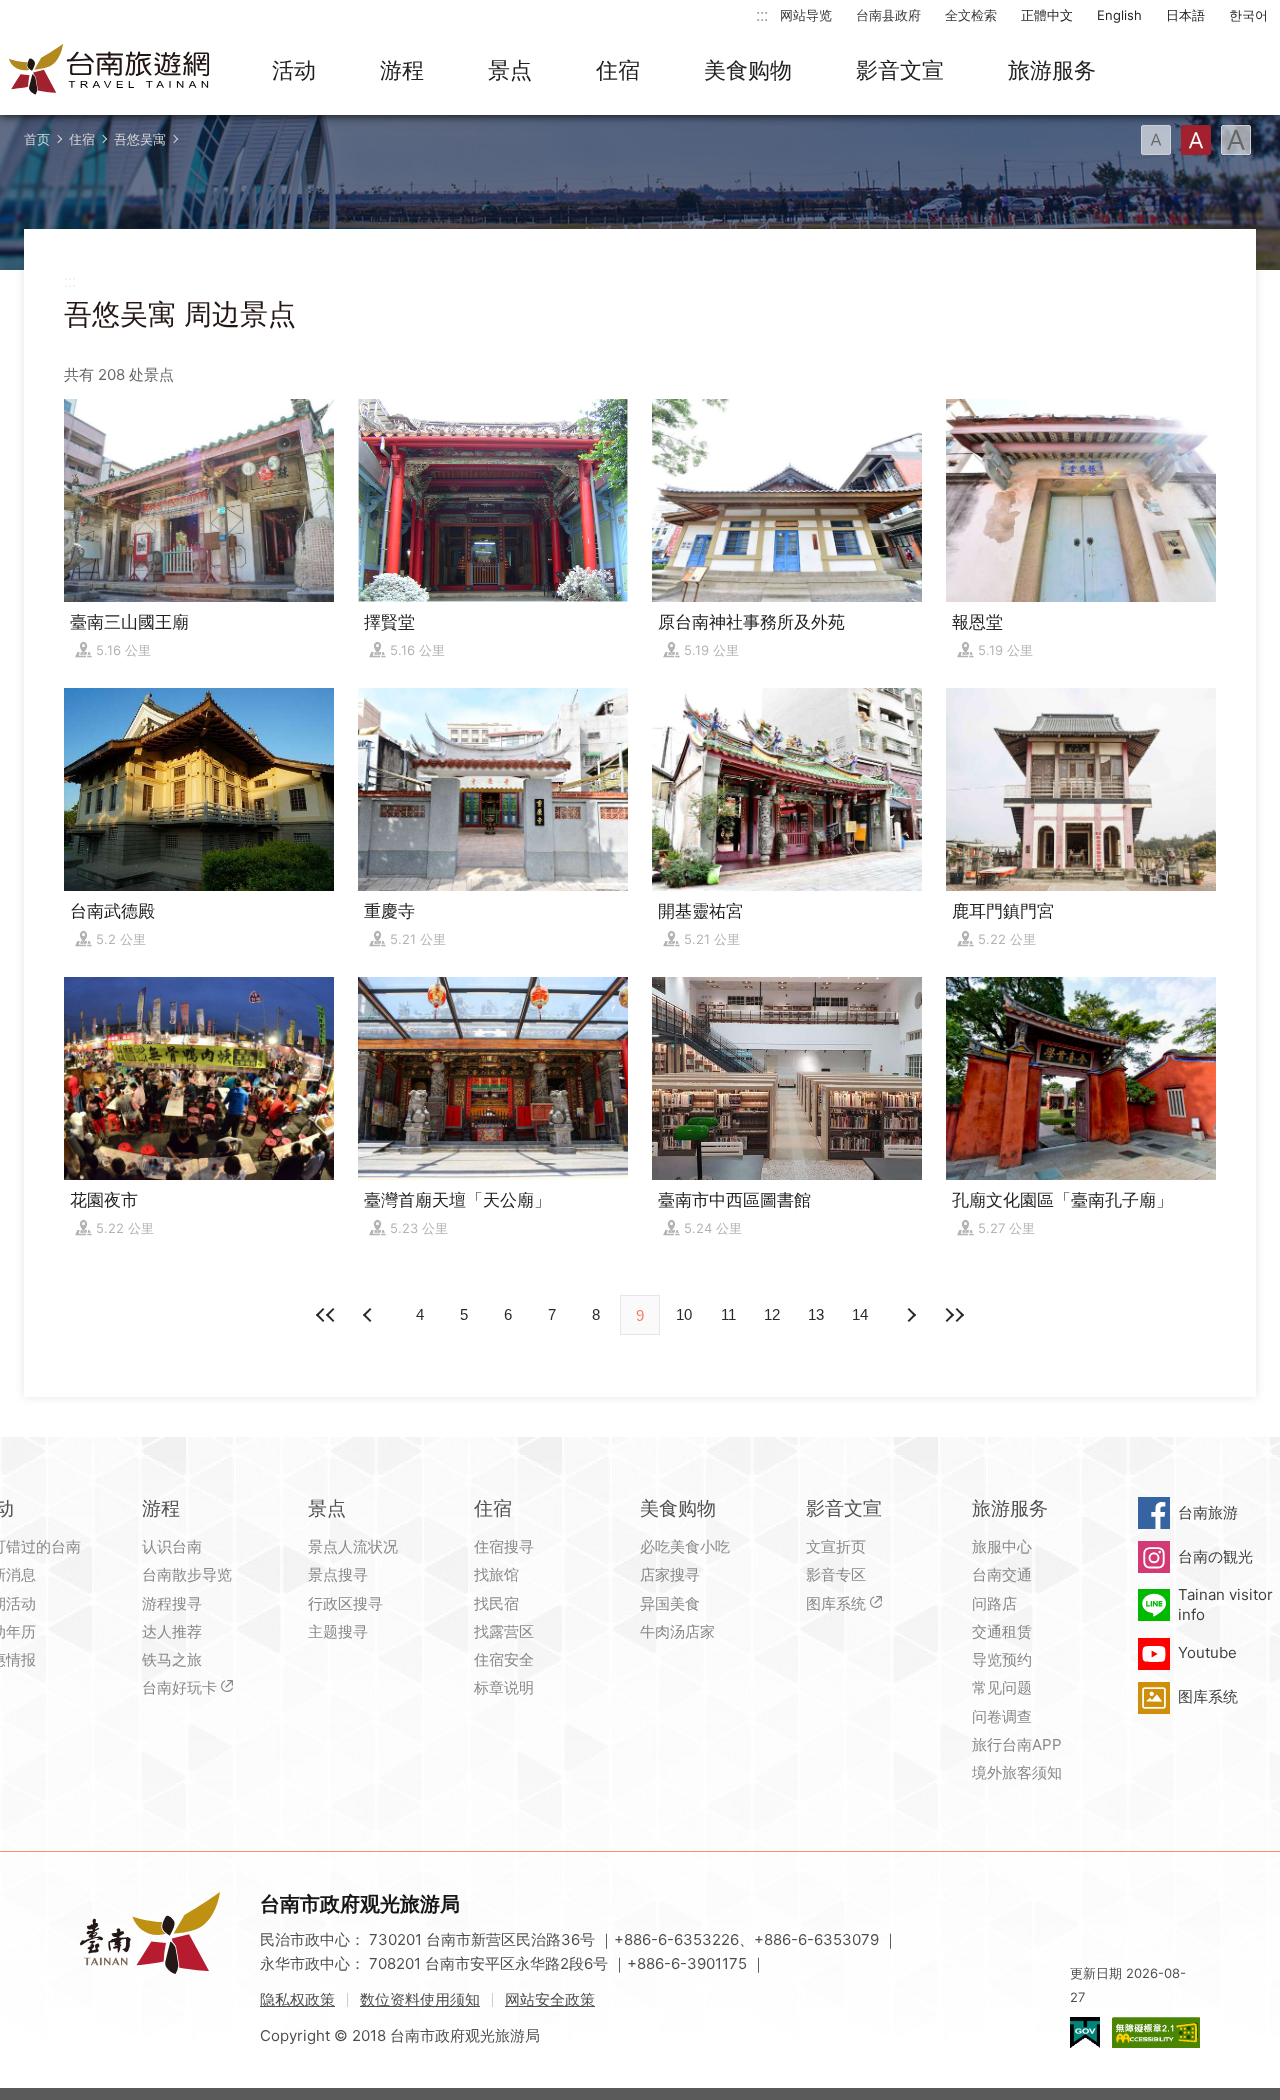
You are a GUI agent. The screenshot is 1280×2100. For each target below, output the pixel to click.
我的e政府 (1085, 2032)
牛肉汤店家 (677, 1631)
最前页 (326, 1315)
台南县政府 (888, 15)
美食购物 (748, 70)
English (1119, 15)
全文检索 (971, 15)
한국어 (1248, 15)
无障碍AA (1156, 2032)
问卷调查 (1002, 1716)
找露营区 (504, 1631)
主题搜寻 (338, 1631)
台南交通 (1002, 1574)
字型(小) (1156, 140)
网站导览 (806, 15)
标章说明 (504, 1687)
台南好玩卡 (179, 1687)
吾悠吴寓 (140, 139)
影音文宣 (900, 70)
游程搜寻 (172, 1603)
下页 (370, 1315)
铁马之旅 (172, 1659)
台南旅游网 (110, 71)
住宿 (618, 70)
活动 (294, 70)
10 (684, 1314)
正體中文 (1047, 15)
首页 (37, 139)
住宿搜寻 (504, 1546)
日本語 (1185, 15)
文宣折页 (836, 1546)
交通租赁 (1002, 1631)
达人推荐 (172, 1631)
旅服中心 (1002, 1546)
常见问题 (1002, 1687)
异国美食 (670, 1603)
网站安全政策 (550, 1999)
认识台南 (172, 1546)
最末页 (954, 1315)
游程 (402, 70)
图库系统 (836, 1603)
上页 (910, 1315)
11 (728, 1314)
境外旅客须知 (1017, 1772)
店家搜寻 (670, 1574)
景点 (510, 70)
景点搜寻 (338, 1574)
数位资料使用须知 (420, 1999)
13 (816, 1314)
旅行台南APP (1017, 1744)
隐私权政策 (297, 1999)
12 (772, 1314)
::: (762, 14)
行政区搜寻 (345, 1603)
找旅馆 (496, 1574)
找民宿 (496, 1603)
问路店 (994, 1603)
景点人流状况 (353, 1546)
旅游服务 (1052, 70)
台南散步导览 (187, 1574)
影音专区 (836, 1574)
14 (860, 1314)
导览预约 (1002, 1659)
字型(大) (1236, 140)
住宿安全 (504, 1659)
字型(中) (1196, 140)
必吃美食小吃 (685, 1546)
